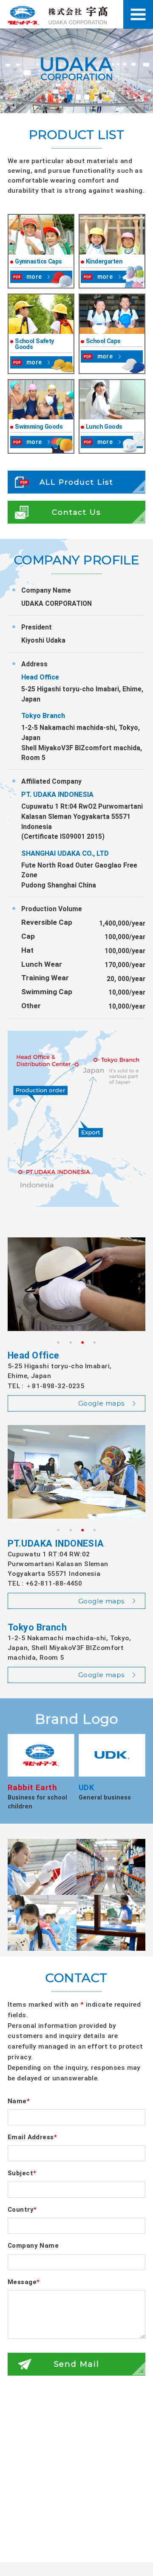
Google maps (101, 1403)
